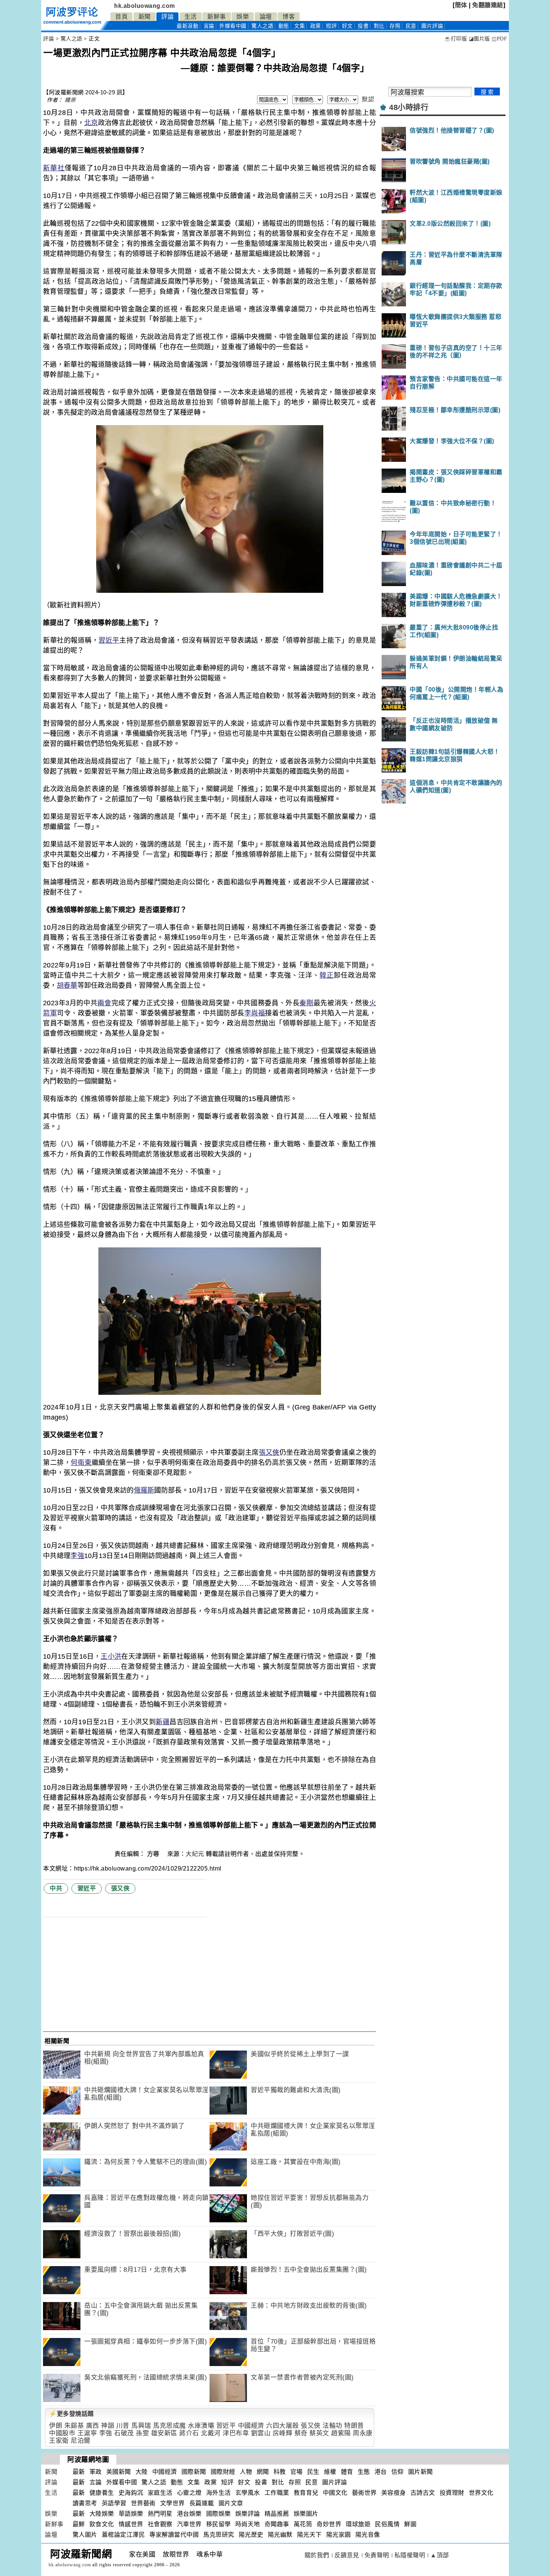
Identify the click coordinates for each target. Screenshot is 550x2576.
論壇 (266, 17)
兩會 (104, 1003)
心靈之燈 (189, 2493)
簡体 (461, 5)
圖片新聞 (421, 2472)
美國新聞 (119, 2472)
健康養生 (102, 2493)
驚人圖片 (85, 2535)
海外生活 (219, 2493)
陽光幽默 (280, 2535)
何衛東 (81, 1463)
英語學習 (114, 2503)
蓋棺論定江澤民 (123, 2535)
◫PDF (499, 39)
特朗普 (354, 2426)
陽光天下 (309, 2535)
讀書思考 (85, 2503)
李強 (77, 1556)
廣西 (93, 2426)
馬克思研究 (219, 2535)
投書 (363, 26)
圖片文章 (231, 2503)
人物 (246, 2472)
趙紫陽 (341, 2433)
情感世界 (131, 2524)
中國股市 (62, 2433)
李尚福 (255, 1013)
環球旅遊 (358, 2524)
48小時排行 (409, 107)
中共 (56, 1888)
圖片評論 (334, 2482)
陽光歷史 (251, 2535)
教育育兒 (306, 2493)
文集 (300, 26)
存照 (395, 26)
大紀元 (195, 1854)
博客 (289, 17)
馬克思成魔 (169, 2426)
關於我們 (317, 2555)
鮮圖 (410, 2524)
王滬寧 (87, 2433)
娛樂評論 (248, 2514)
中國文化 (335, 2493)
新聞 (145, 17)
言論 (209, 26)
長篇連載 (202, 2503)
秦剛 (306, 1003)
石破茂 (124, 2433)
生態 (364, 2472)
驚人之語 (262, 26)
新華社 (54, 168)
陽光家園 (339, 2535)
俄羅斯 (144, 1490)
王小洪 (111, 1656)
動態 (284, 26)
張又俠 (269, 1452)
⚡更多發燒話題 (71, 2414)
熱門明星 (160, 2514)
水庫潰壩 (201, 2426)
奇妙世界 (329, 2524)
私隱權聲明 (410, 2555)
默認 (368, 99)
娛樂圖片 (306, 2514)
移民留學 (219, 2524)
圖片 (432, 26)
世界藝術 (143, 2503)
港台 (381, 2472)
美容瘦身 (394, 2493)
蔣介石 (189, 2433)
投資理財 (452, 2493)
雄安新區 (164, 2433)
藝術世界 (364, 2493)
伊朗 (56, 2426)
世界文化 (481, 2493)
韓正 (327, 975)
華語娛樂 (131, 2514)
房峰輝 (283, 2433)
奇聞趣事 (277, 2524)
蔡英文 (319, 2433)
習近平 (109, 640)
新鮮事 (217, 17)
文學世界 (172, 2503)
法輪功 (332, 2426)
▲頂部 (440, 2555)
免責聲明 (377, 2555)
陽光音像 (368, 2535)
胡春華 (67, 985)
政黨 (316, 26)
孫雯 (142, 2433)
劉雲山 (261, 2433)
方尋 (154, 1854)
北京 (91, 123)
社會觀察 (160, 2524)
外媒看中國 (233, 26)
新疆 (163, 1722)
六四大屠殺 (282, 2426)
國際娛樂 (219, 2514)
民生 (313, 2472)
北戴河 (211, 2433)
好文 (347, 26)
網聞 (263, 2472)
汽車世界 (189, 2524)
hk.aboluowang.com (145, 6)
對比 (379, 26)
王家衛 (59, 2441)
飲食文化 (102, 2524)
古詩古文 (423, 2493)
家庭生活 (160, 2493)
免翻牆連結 (488, 5)
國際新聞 (194, 2472)
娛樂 (243, 17)
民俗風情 (387, 2524)
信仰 (398, 2472)
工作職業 (277, 2493)
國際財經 (223, 2472)
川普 (123, 2426)
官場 (297, 2472)
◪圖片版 (479, 39)
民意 (411, 26)
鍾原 (70, 100)
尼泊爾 (81, 2441)
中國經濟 (251, 2426)
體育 (347, 2472)
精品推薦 (277, 2514)
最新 (187, 26)
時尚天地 (248, 2524)
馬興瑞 (141, 2426)
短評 (331, 26)
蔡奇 (301, 2433)
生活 (191, 17)
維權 (330, 2472)
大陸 (142, 2472)
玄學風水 (248, 2493)
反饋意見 (347, 2555)
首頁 (121, 17)
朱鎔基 (74, 2426)
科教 (280, 2472)
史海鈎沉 (131, 2493)
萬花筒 (303, 2524)
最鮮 (79, 2524)
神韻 (108, 2426)
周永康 (363, 2433)
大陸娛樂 (102, 2514)
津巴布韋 (236, 2433)
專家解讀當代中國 (174, 2535)
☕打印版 (456, 39)
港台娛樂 (189, 2514)
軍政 (96, 2472)
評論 (167, 17)
